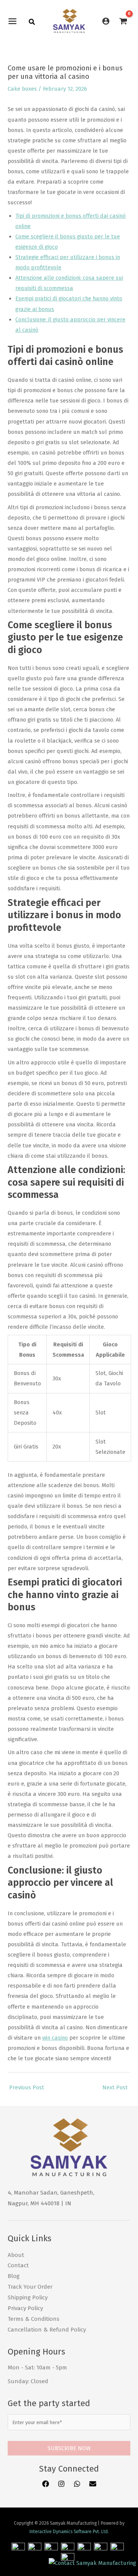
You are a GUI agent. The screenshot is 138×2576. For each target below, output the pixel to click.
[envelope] (93, 2484)
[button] (32, 23)
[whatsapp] (77, 2484)
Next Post (115, 2087)
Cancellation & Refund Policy (47, 2330)
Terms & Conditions (34, 2319)
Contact (18, 2265)
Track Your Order (30, 2287)
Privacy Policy (25, 2308)
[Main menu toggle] (14, 21)
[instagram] (62, 2484)
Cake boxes (22, 89)
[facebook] (46, 2484)
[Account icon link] (106, 21)
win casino (55, 2038)
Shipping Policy (28, 2297)
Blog (14, 2276)
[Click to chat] (92, 2563)
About (16, 2255)
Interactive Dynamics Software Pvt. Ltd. (69, 2532)
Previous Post (27, 2087)
